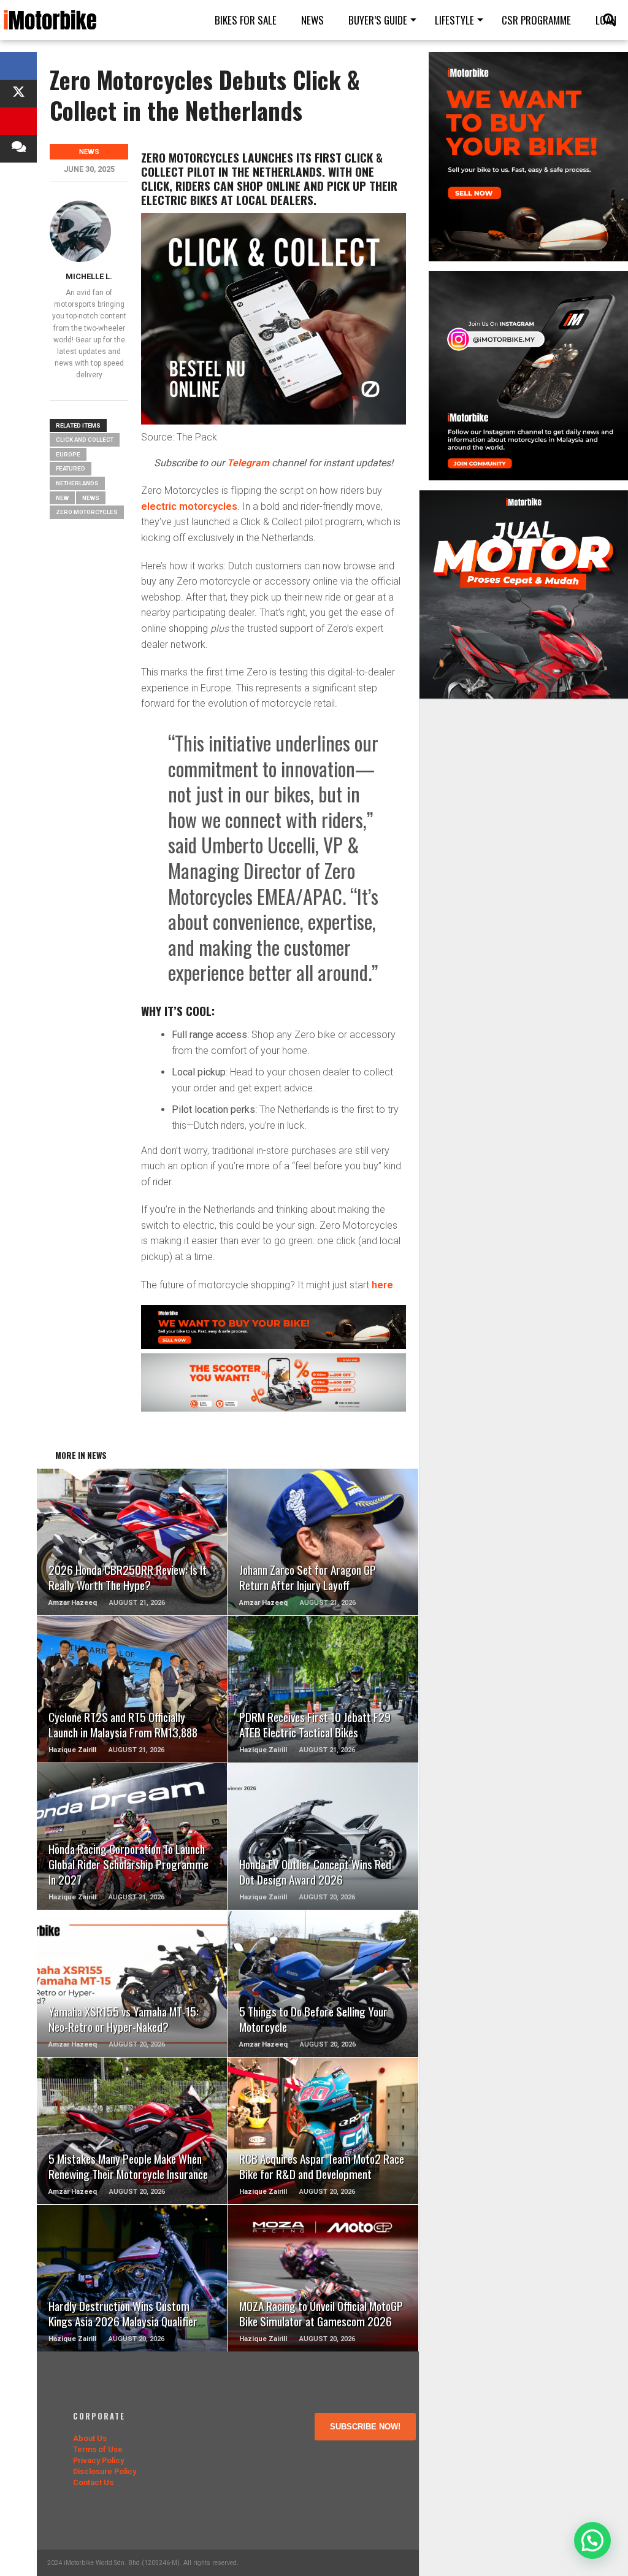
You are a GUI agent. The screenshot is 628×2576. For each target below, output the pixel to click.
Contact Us (93, 2482)
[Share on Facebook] (18, 66)
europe (68, 454)
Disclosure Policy (105, 2471)
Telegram (248, 463)
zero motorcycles (87, 512)
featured (71, 468)
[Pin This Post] (18, 121)
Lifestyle (454, 20)
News (312, 20)
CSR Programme (536, 20)
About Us (90, 2438)
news (91, 498)
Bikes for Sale (246, 20)
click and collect (85, 440)
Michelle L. (89, 276)
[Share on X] (18, 94)
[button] (592, 2540)
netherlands (77, 483)
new (62, 498)
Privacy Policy (98, 2460)
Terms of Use (98, 2449)
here (382, 1285)
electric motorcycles (189, 506)
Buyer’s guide (378, 20)
